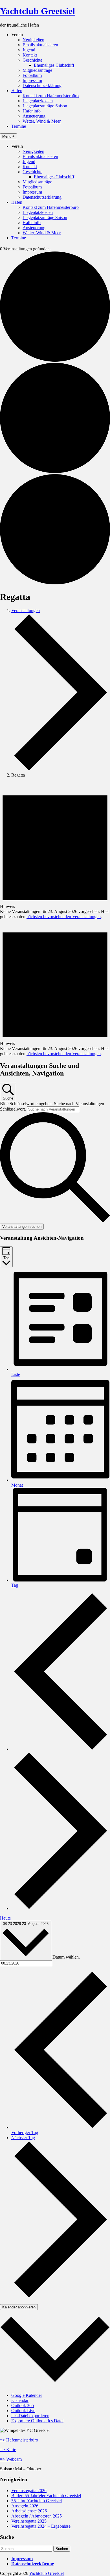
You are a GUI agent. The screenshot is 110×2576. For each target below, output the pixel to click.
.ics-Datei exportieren (30, 2416)
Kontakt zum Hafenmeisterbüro (51, 96)
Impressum (32, 80)
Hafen (17, 91)
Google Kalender (27, 2395)
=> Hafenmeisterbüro (19, 2440)
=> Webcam (11, 2459)
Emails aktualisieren (40, 45)
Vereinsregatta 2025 (29, 2521)
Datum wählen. (66, 1957)
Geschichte (32, 60)
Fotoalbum (32, 75)
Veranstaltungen (26, 611)
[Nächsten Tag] (61, 1908)
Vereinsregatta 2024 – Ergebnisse (41, 2526)
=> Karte (8, 2450)
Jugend (29, 50)
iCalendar (20, 2400)
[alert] (55, 851)
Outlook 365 (23, 2405)
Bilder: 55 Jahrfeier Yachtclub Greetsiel (46, 2496)
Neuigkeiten (33, 40)
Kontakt (30, 55)
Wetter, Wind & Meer (42, 121)
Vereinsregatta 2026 (29, 2491)
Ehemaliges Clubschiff (54, 65)
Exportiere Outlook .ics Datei (37, 2421)
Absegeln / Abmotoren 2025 (37, 2516)
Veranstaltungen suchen (22, 1227)
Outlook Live (23, 2411)
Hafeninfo (32, 111)
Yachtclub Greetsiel (38, 11)
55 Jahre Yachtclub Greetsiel (37, 2501)
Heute (5, 1918)
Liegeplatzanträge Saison (45, 106)
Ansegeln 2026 (25, 2506)
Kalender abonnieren (19, 2307)
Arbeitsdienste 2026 (29, 2511)
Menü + (8, 136)
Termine (19, 126)
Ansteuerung (34, 116)
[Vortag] (61, 1749)
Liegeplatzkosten (38, 101)
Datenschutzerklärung (42, 85)
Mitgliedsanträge (37, 70)
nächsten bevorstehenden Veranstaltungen (64, 917)
